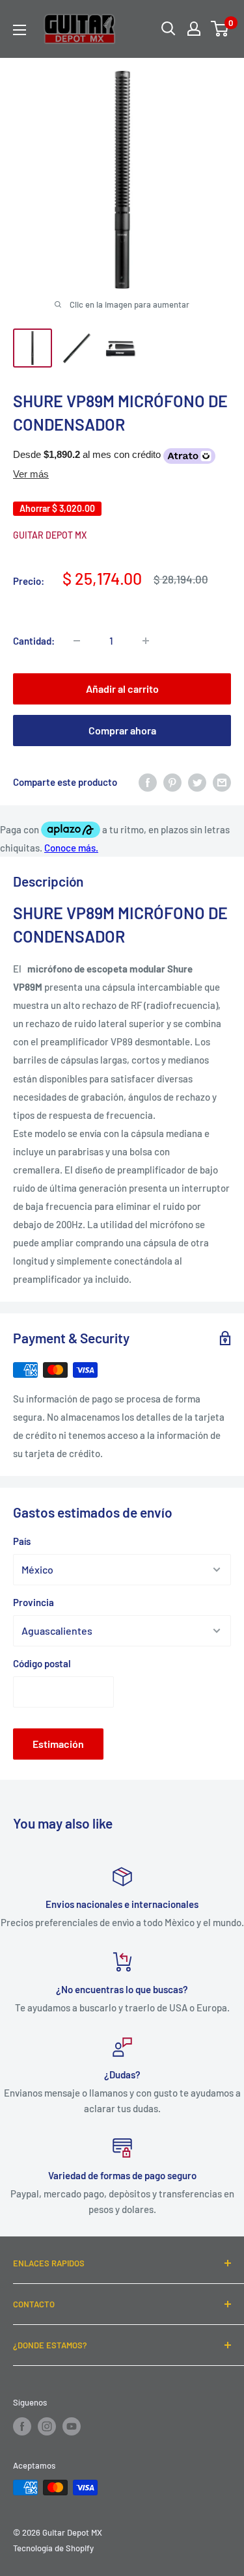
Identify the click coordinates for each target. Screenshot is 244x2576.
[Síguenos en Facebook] (22, 2426)
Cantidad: (34, 641)
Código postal (42, 1663)
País (22, 1541)
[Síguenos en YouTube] (72, 2426)
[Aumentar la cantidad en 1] (146, 641)
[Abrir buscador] (169, 29)
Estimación (58, 1744)
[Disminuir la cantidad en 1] (77, 641)
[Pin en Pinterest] (172, 782)
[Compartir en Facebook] (148, 782)
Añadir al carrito (122, 689)
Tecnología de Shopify (53, 2548)
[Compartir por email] (222, 782)
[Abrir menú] (20, 30)
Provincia (34, 1602)
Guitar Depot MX (50, 535)
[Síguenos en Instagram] (47, 2426)
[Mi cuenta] (194, 29)
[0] (220, 29)
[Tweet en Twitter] (197, 782)
